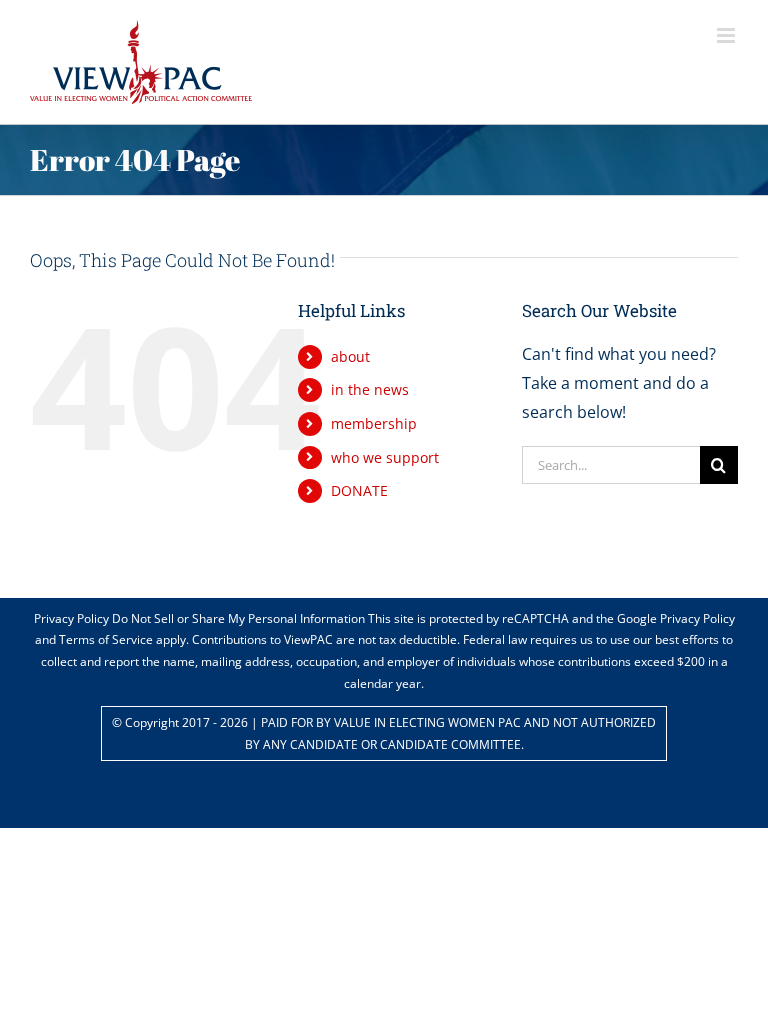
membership (374, 423)
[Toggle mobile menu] (727, 35)
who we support (385, 457)
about (350, 356)
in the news (370, 389)
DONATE (359, 490)
